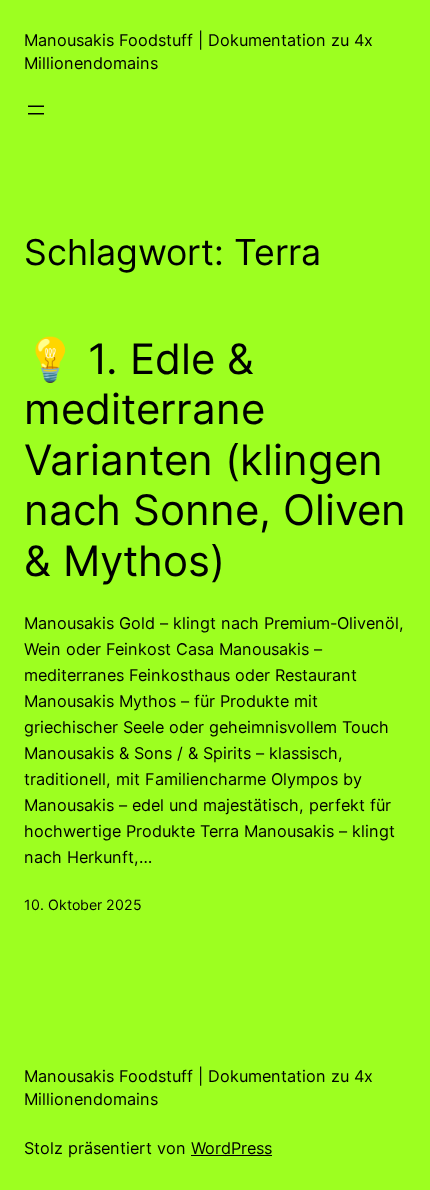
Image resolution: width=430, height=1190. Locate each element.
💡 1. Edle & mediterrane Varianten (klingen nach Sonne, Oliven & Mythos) (215, 460)
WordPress (231, 1148)
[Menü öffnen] (36, 110)
